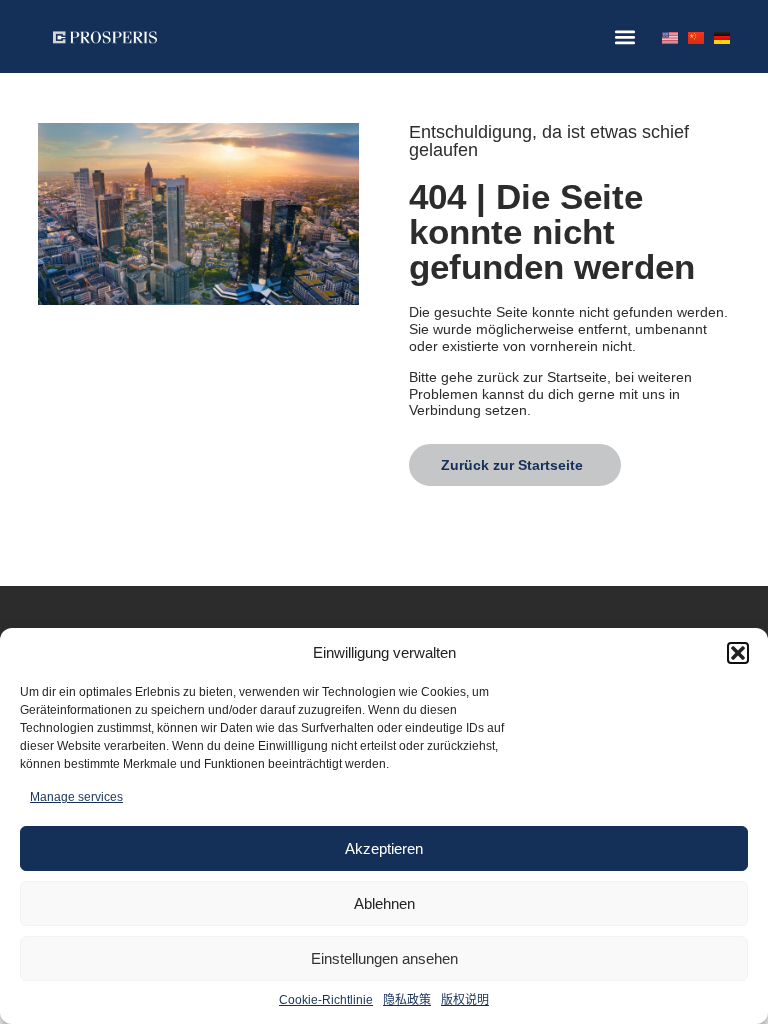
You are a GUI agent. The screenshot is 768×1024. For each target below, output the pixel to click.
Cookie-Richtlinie (326, 1000)
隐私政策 (407, 1000)
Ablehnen (384, 903)
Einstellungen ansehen (384, 958)
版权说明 (465, 1000)
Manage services (76, 797)
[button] (738, 653)
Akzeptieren (384, 848)
